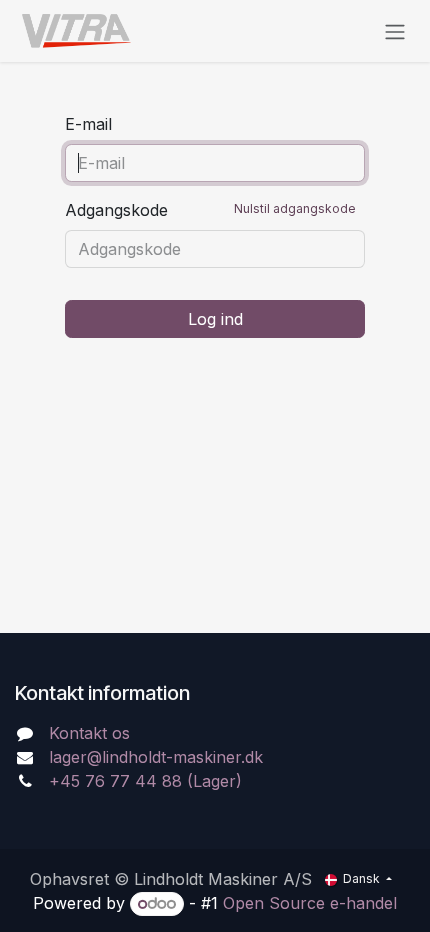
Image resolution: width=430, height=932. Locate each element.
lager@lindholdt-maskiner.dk (156, 757)
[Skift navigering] (395, 31)
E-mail (88, 124)
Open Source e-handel (310, 903)
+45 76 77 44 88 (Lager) (145, 781)
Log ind (215, 319)
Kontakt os (89, 733)
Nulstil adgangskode (295, 208)
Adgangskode (210, 210)
